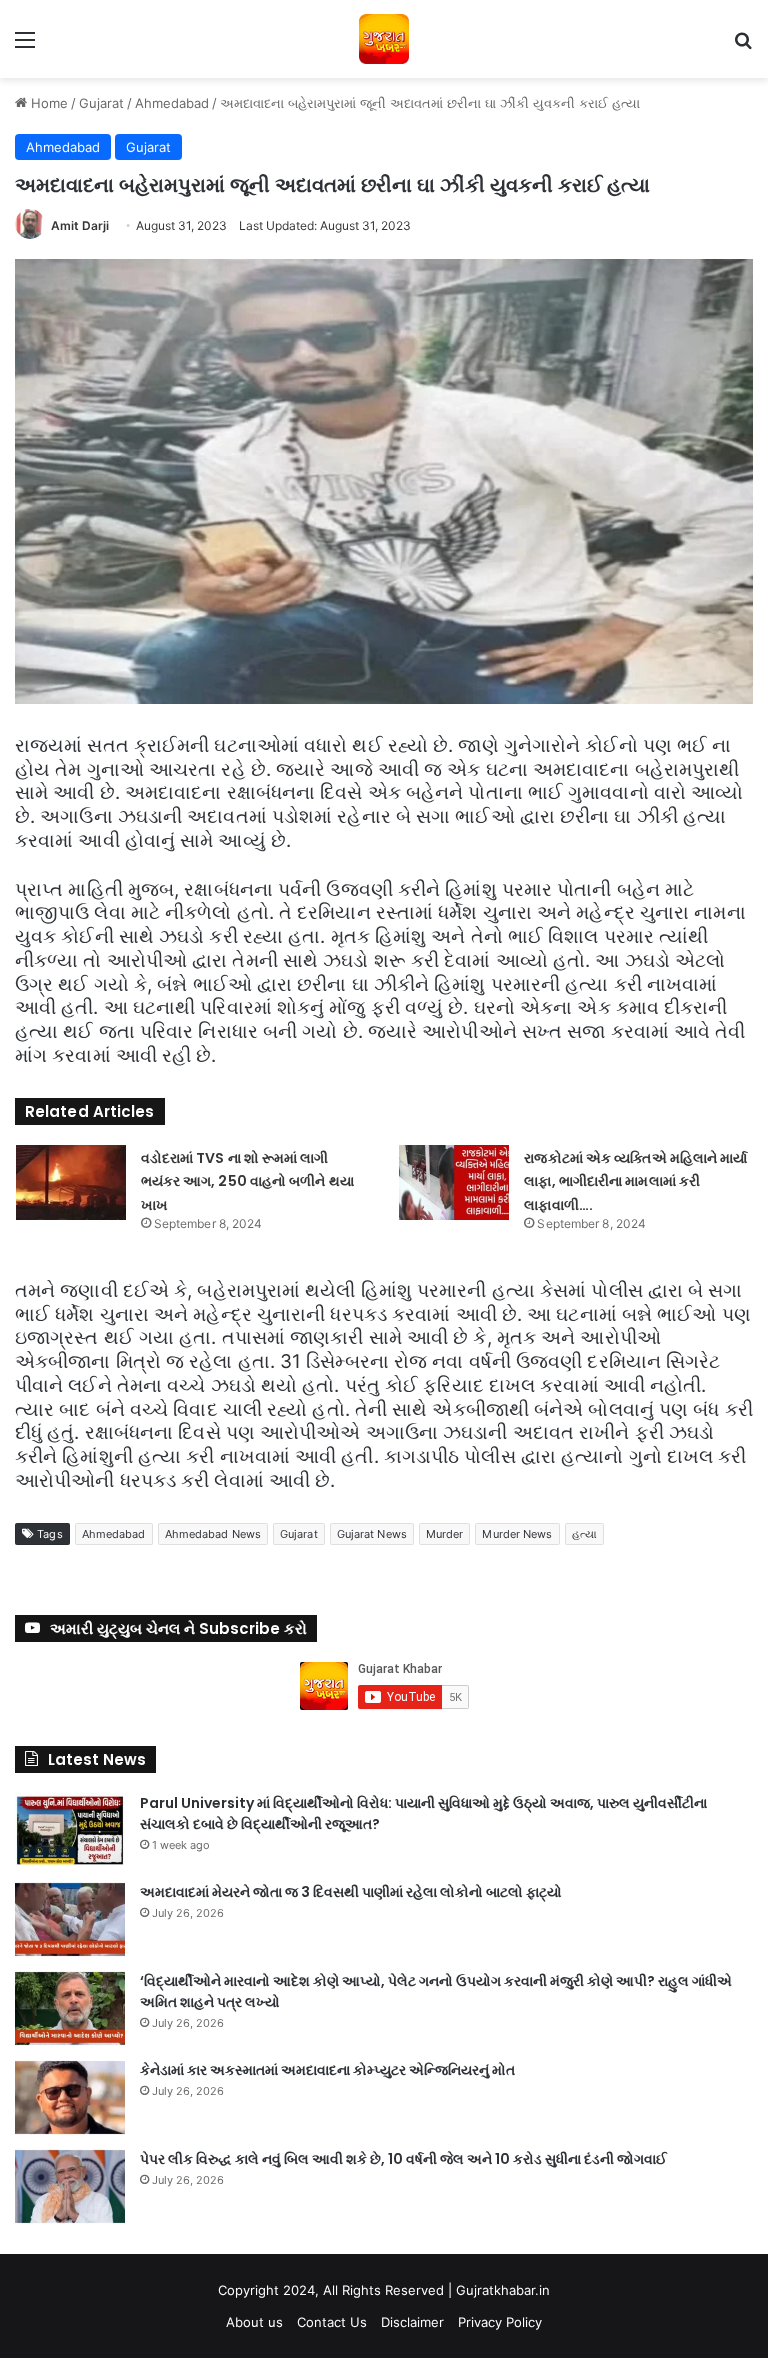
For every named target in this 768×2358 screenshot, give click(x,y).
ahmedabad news (213, 1534)
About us (254, 2322)
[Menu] (25, 46)
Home (47, 103)
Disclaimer (412, 2322)
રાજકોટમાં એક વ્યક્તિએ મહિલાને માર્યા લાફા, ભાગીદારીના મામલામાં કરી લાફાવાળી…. (635, 1182)
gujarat (299, 1534)
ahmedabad (114, 1534)
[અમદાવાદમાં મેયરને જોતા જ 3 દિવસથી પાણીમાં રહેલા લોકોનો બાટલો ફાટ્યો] (70, 1919)
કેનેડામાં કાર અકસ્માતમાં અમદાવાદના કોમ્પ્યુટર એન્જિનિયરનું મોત (327, 2070)
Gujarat (101, 103)
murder (445, 1534)
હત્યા (584, 1534)
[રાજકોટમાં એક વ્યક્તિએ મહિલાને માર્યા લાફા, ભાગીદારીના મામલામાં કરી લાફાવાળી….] (454, 1182)
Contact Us (332, 2322)
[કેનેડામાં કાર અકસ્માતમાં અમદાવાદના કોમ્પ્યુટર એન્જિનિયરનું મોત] (70, 2097)
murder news (517, 1534)
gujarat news (372, 1534)
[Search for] (743, 46)
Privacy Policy (500, 2322)
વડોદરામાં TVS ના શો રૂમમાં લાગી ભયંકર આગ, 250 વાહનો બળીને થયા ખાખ (247, 1182)
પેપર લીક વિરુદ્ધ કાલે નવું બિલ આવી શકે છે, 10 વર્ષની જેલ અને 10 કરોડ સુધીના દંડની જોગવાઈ (403, 2159)
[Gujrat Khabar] (384, 39)
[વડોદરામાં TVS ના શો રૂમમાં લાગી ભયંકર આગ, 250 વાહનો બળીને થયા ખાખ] (71, 1182)
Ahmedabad (172, 103)
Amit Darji (80, 225)
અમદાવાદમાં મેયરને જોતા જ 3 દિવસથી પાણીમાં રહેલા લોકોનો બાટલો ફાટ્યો (351, 1892)
